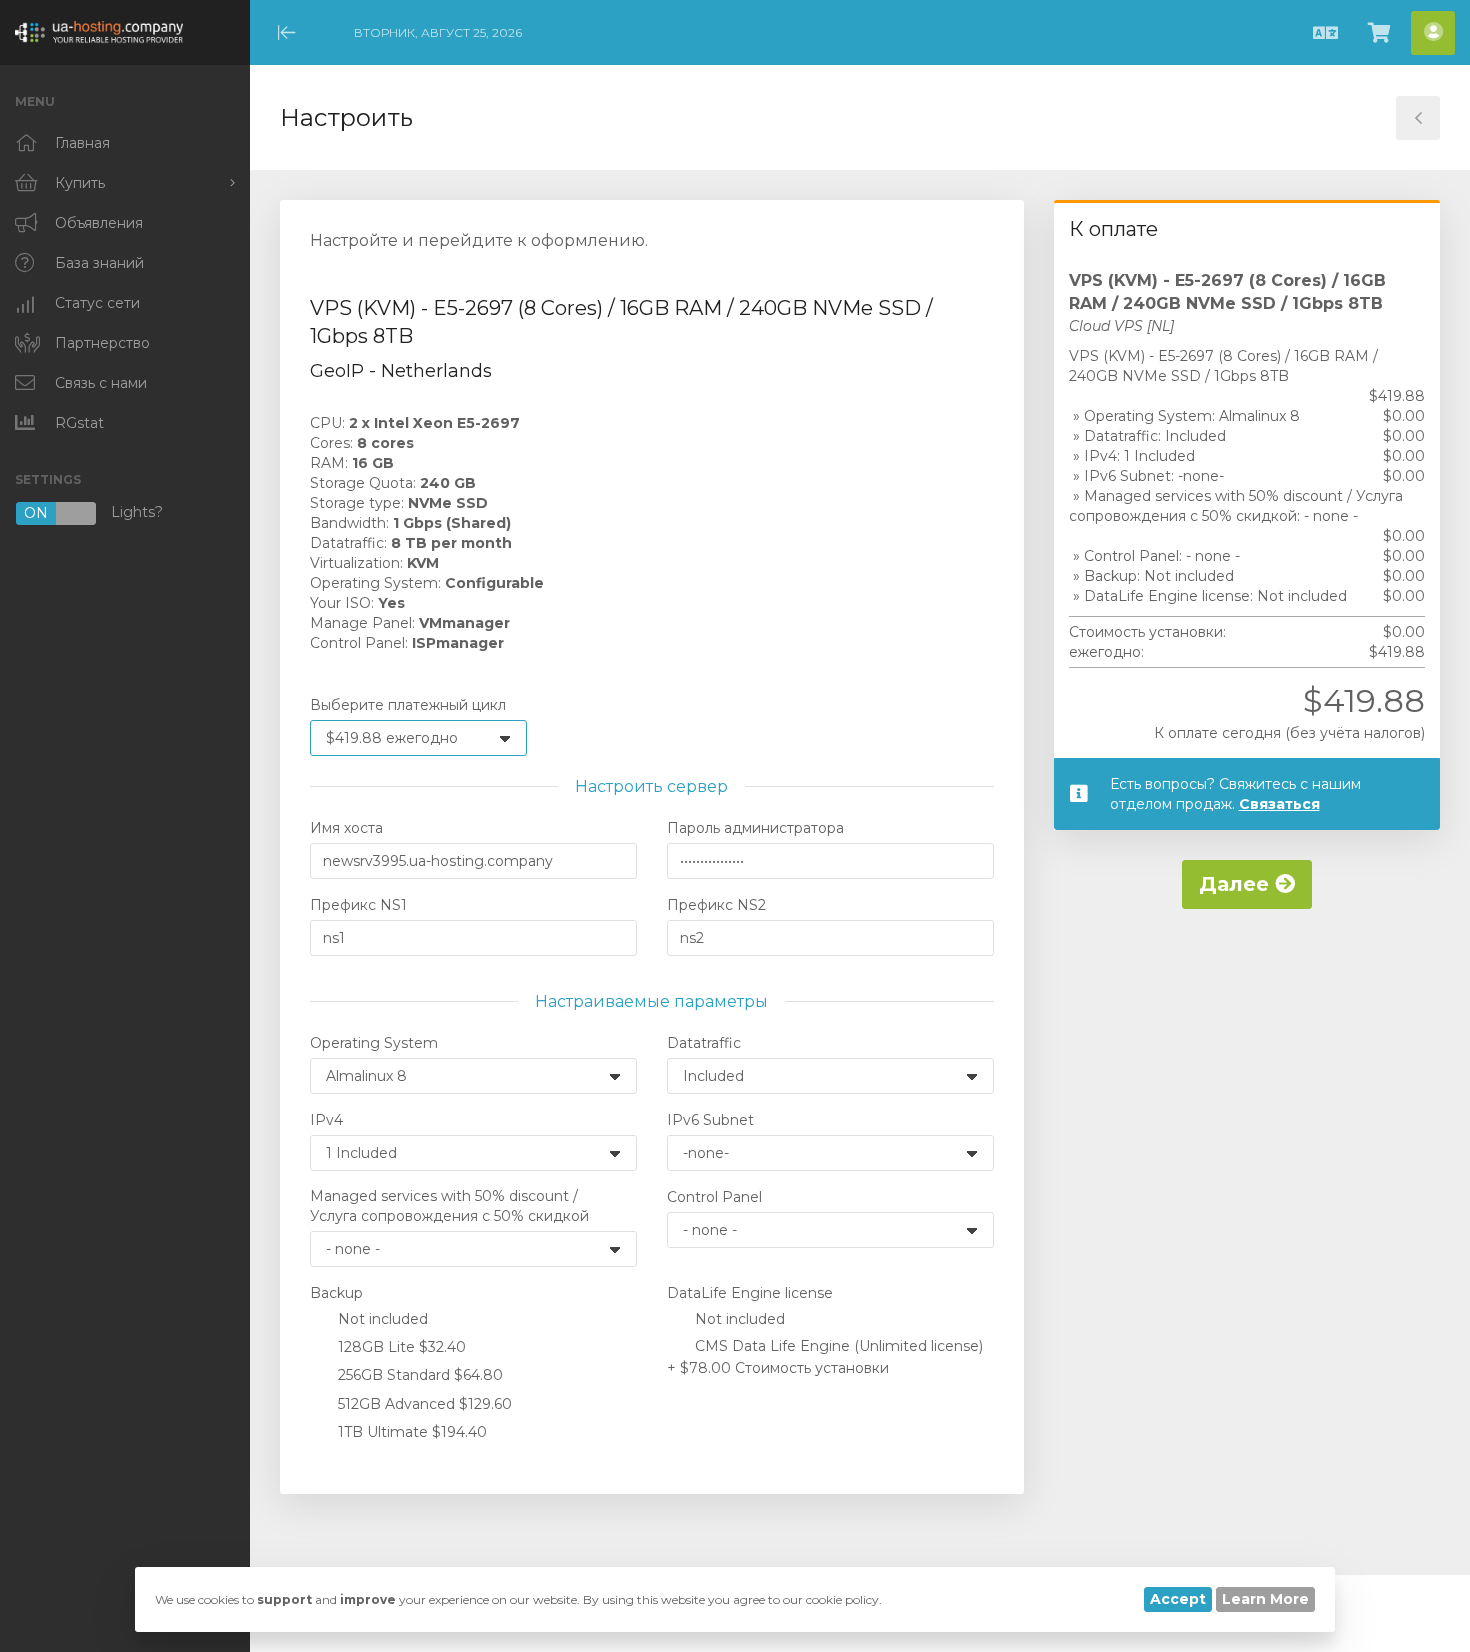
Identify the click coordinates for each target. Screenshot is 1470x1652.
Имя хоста (346, 828)
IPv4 (326, 1120)
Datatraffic (704, 1043)
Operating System (374, 1043)
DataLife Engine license (750, 1293)
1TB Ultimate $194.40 (410, 1432)
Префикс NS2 (716, 905)
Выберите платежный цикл (408, 705)
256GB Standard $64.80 (418, 1375)
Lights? (93, 513)
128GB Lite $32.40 (400, 1347)
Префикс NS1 (358, 905)
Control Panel (714, 1197)
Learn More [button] (1265, 1599)
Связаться (1279, 804)
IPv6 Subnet (710, 1120)
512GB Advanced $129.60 (423, 1404)
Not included (381, 1319)
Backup (336, 1293)
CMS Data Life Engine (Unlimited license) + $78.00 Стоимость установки (825, 1357)
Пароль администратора (755, 828)
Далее (1237, 884)
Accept (1178, 1599)
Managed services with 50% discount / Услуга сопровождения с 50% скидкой (449, 1206)
